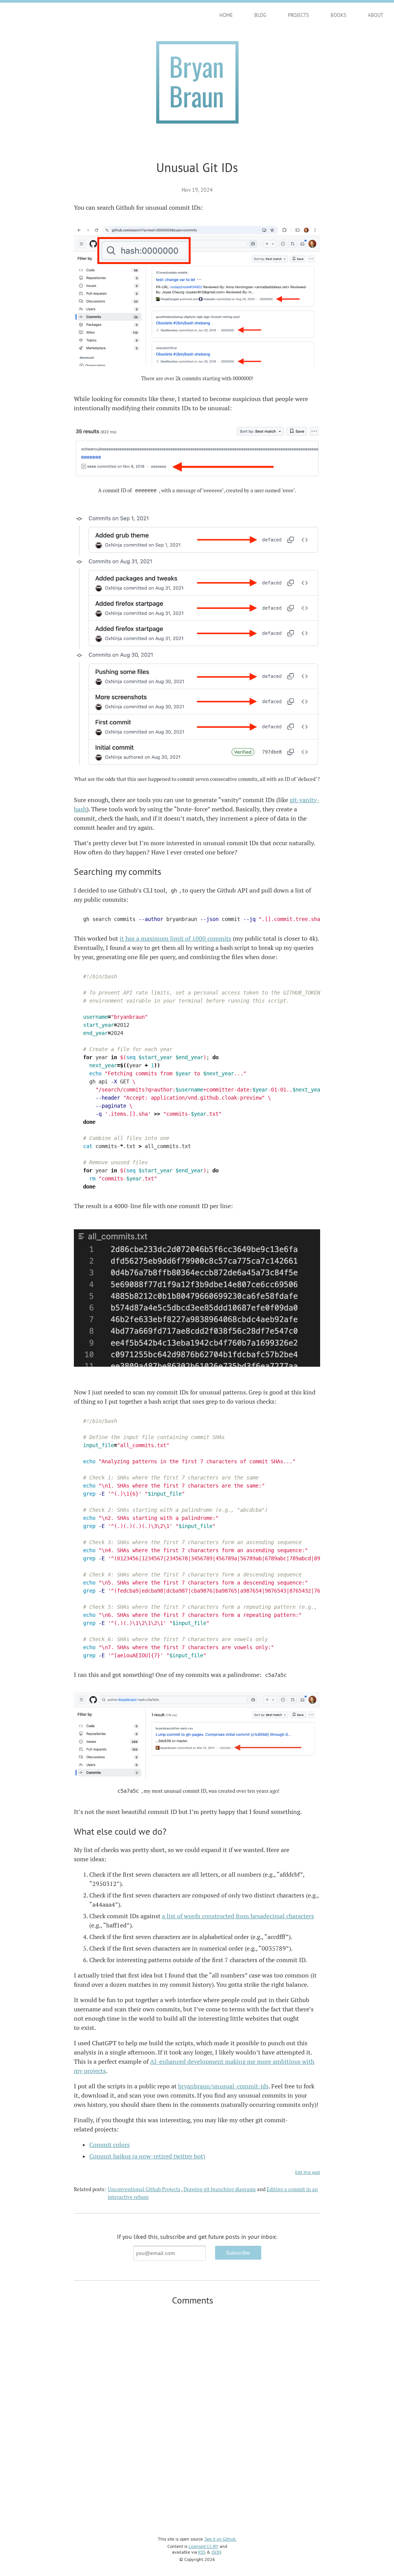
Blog (260, 15)
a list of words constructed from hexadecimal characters (238, 1916)
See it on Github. (221, 2539)
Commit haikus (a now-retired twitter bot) (147, 2156)
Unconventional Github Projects (144, 2189)
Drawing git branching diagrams (220, 2189)
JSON (216, 2552)
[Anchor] (166, 871)
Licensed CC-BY (204, 2546)
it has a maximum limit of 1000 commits (175, 939)
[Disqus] (197, 2411)
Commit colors (109, 2145)
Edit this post (308, 2172)
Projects (298, 15)
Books (338, 15)
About (376, 15)
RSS (202, 2552)
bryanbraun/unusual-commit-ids (223, 2086)
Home (226, 15)
